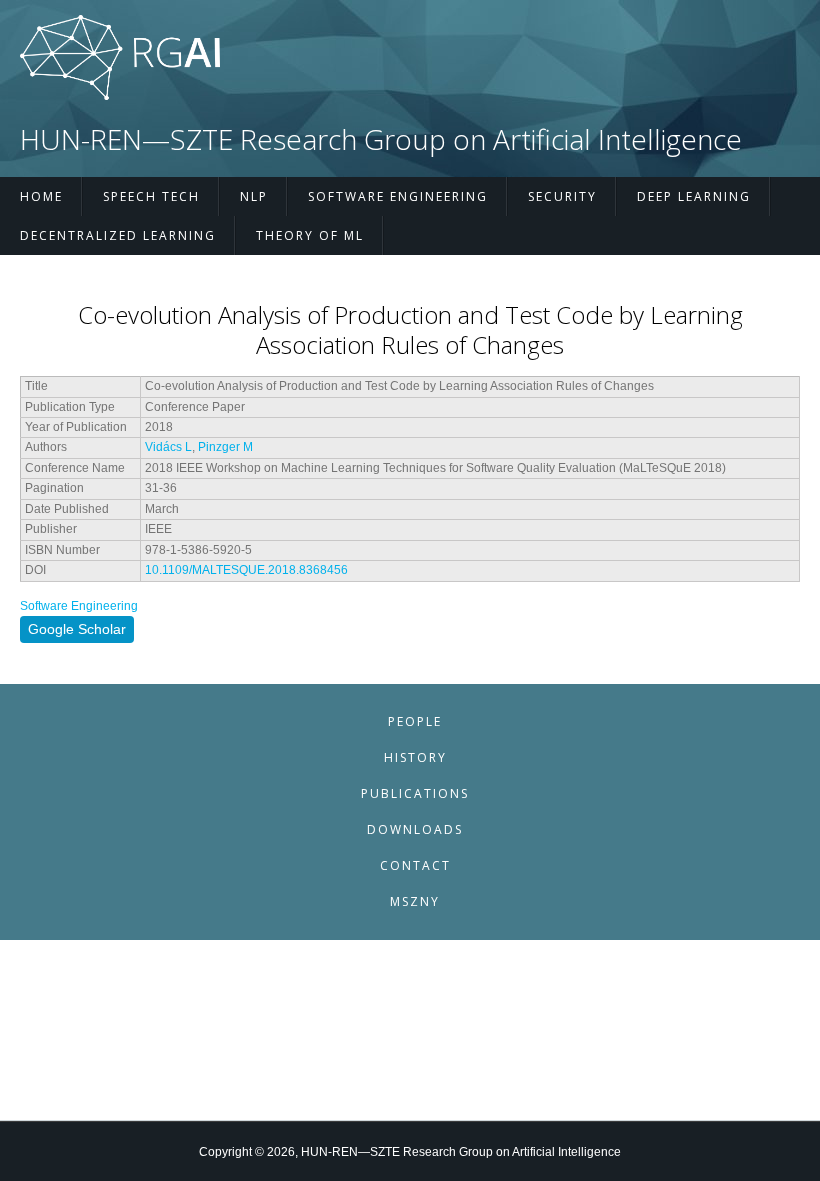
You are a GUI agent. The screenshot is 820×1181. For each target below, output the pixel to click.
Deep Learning (694, 196)
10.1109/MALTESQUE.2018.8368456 (246, 570)
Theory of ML (310, 235)
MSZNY (415, 901)
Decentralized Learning (118, 235)
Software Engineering (398, 196)
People (415, 721)
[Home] (120, 96)
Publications (415, 793)
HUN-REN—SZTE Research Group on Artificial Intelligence (381, 139)
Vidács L (168, 447)
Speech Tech (151, 196)
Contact (415, 865)
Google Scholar (77, 629)
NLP (254, 196)
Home (41, 196)
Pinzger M (225, 447)
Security (562, 196)
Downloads (415, 829)
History (415, 757)
